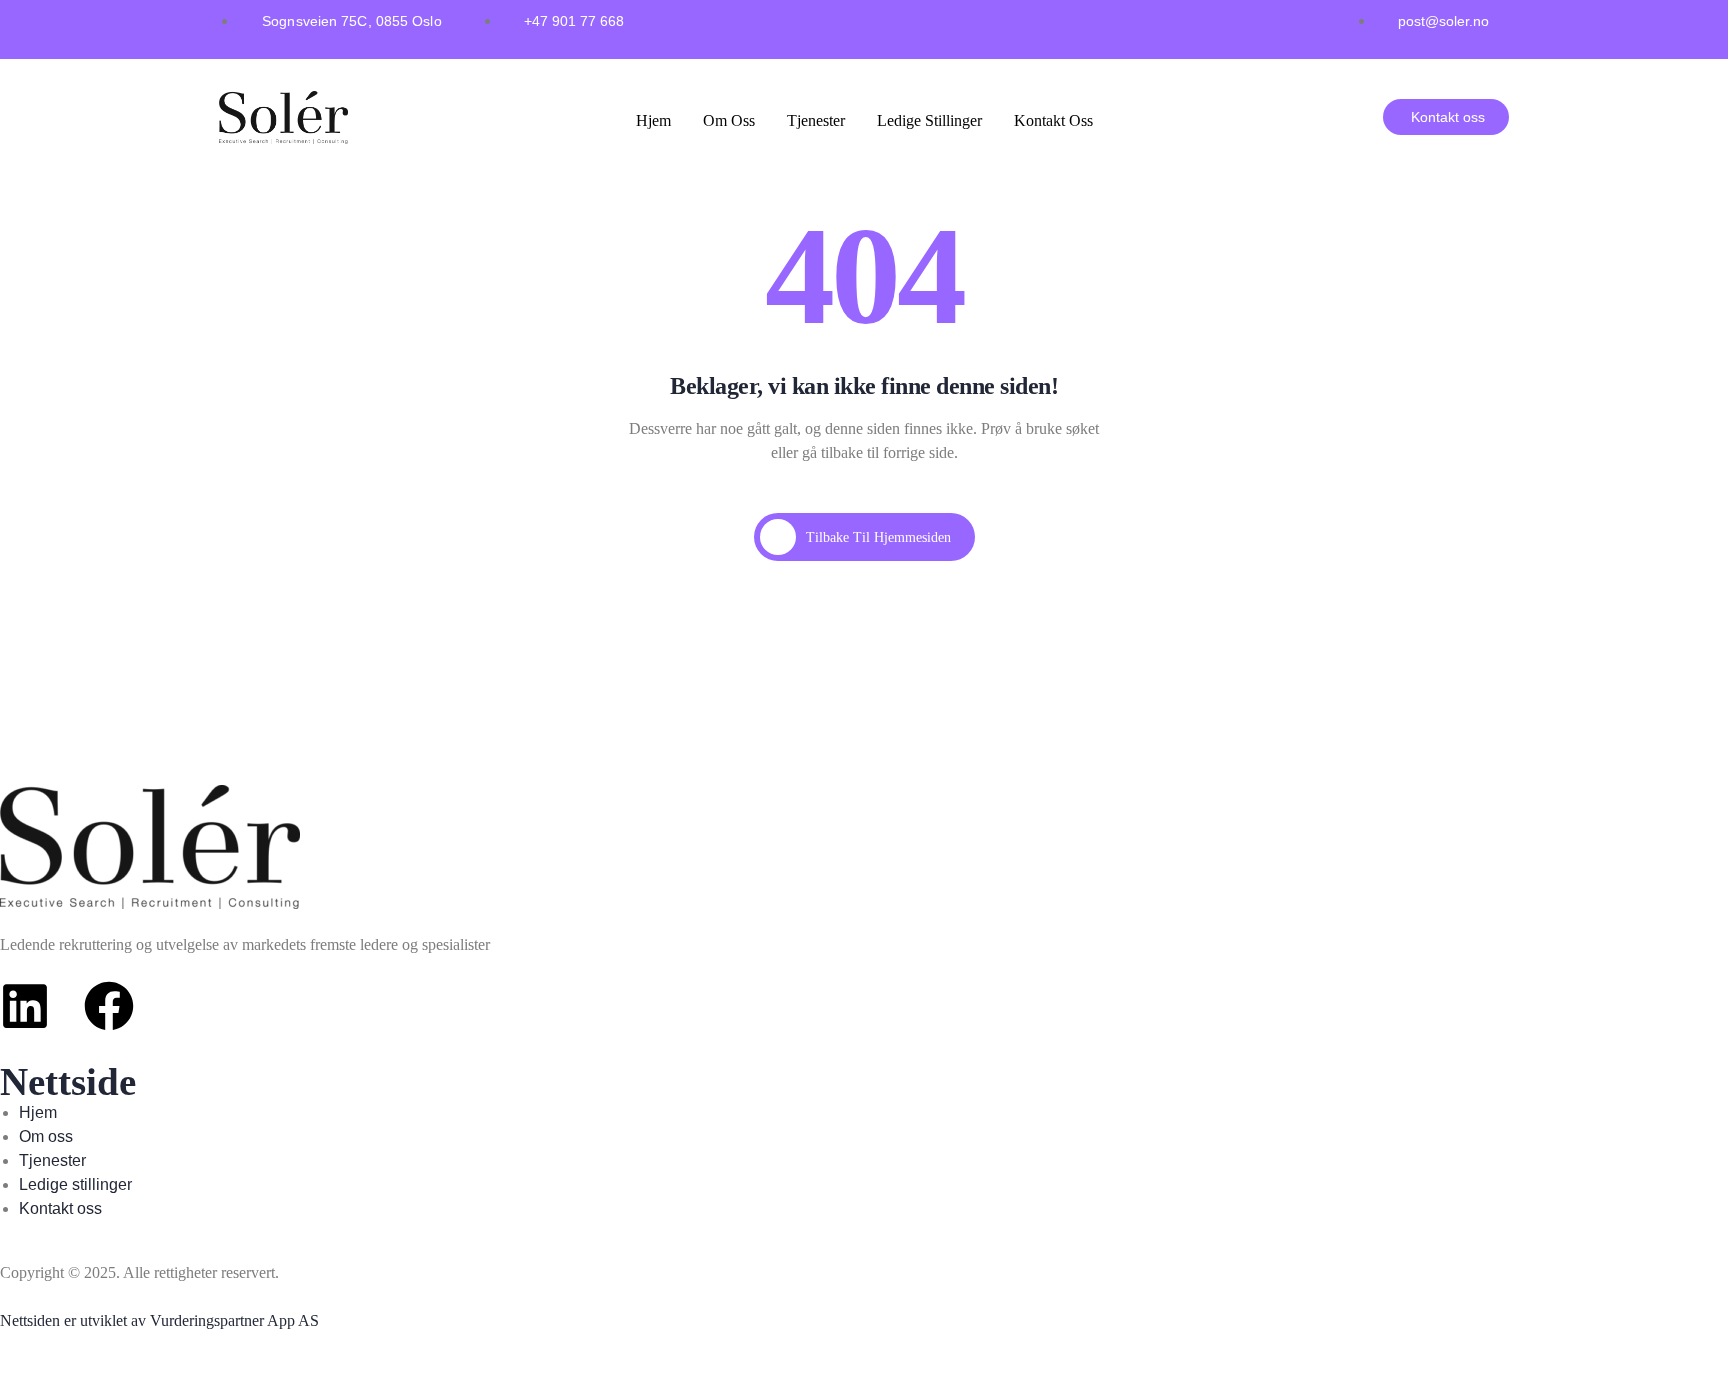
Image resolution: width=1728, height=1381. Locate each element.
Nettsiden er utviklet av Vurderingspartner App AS (159, 1320)
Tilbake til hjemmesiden (878, 537)
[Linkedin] (25, 1006)
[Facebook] (109, 1006)
